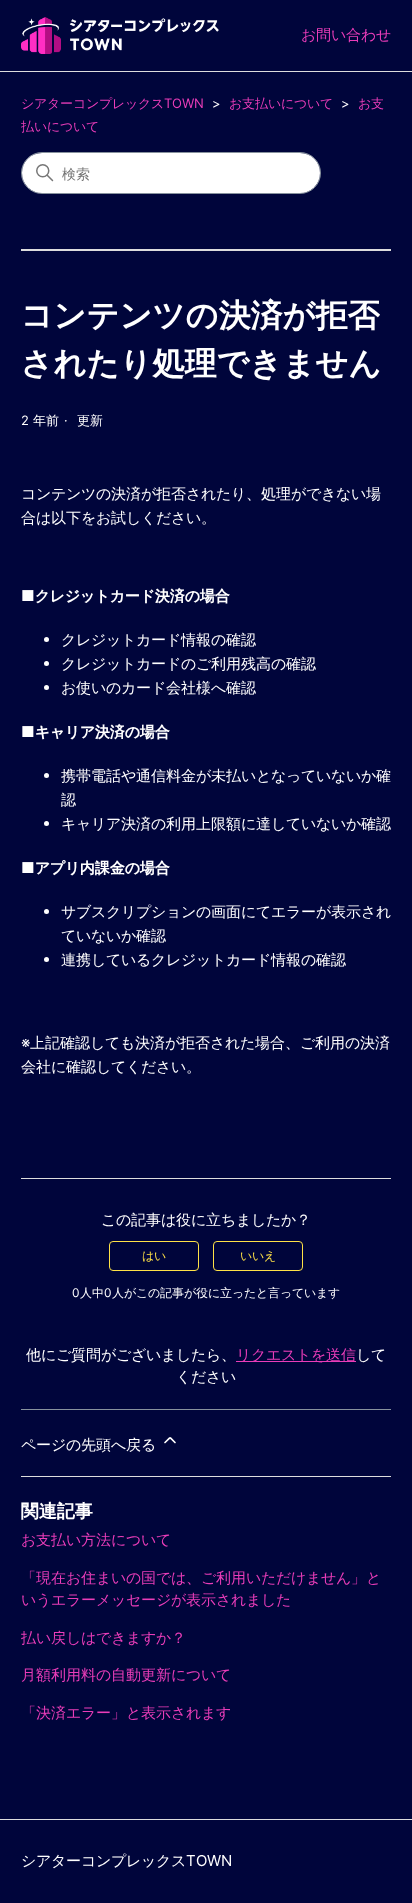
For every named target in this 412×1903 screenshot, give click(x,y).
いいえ (258, 1255)
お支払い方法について (96, 1539)
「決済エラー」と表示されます (126, 1712)
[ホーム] (120, 35)
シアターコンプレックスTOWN (112, 103)
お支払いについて (281, 103)
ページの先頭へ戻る (90, 1444)
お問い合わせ (346, 34)
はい (154, 1255)
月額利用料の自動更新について (126, 1674)
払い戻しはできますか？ (103, 1637)
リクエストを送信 (296, 1354)
